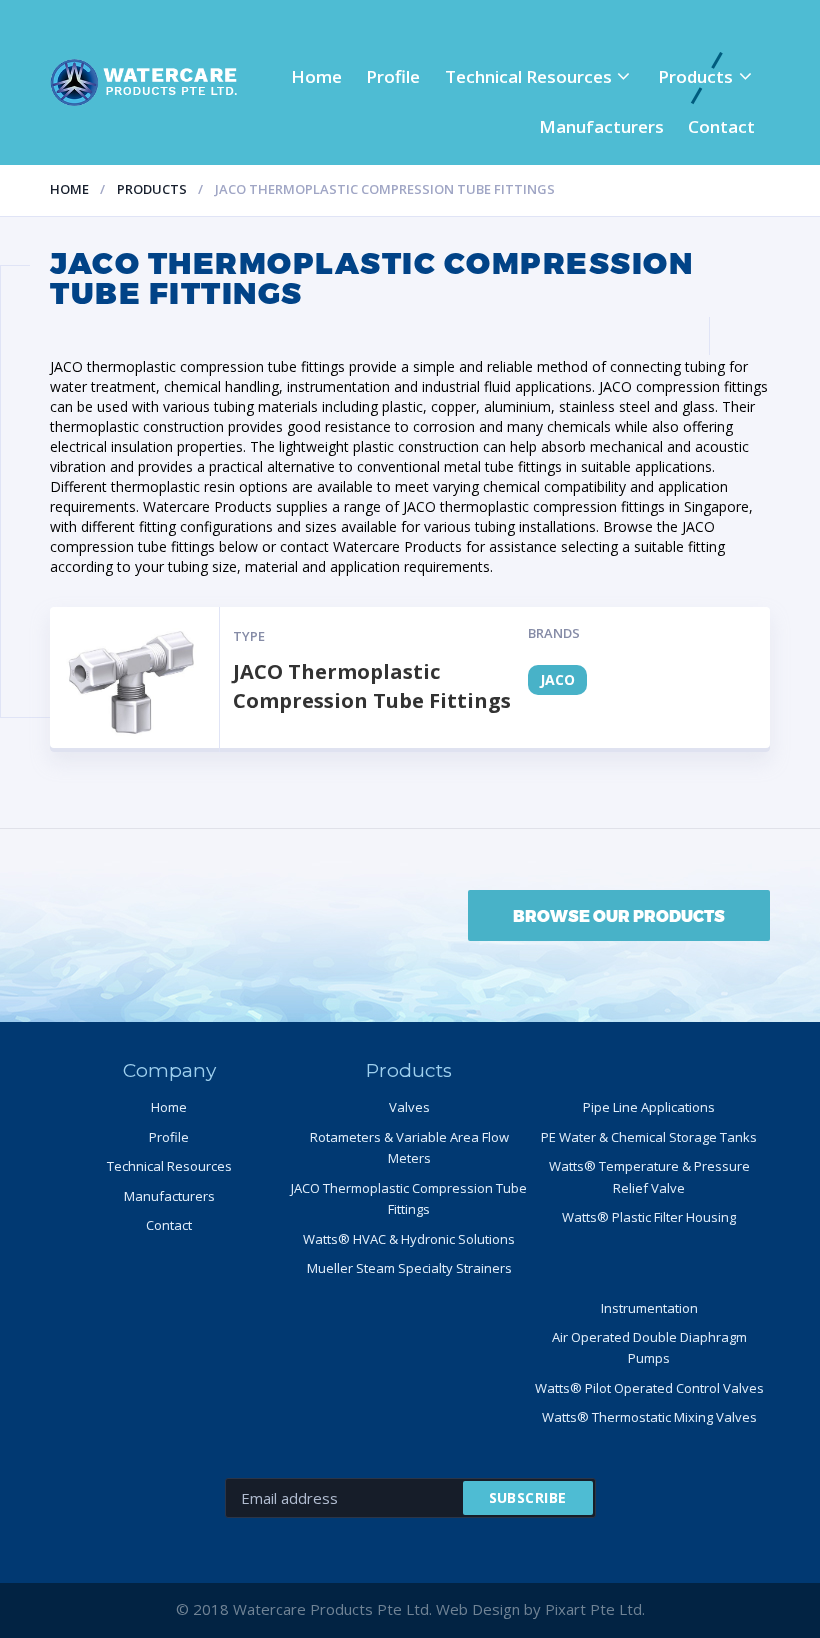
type (249, 636)
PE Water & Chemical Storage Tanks (649, 1137)
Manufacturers (601, 126)
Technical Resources (528, 76)
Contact (721, 126)
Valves (409, 1107)
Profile (393, 76)
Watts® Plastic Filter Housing (649, 1217)
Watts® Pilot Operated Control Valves (649, 1388)
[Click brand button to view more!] (135, 680)
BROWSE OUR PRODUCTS (619, 915)
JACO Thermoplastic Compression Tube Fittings (372, 686)
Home (316, 76)
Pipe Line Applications (649, 1107)
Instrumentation (649, 1308)
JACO (557, 679)
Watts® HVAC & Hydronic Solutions (409, 1239)
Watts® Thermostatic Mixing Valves (649, 1417)
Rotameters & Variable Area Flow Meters (409, 1147)
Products (695, 76)
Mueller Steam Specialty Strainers (409, 1268)
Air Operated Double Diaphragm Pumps (649, 1347)
